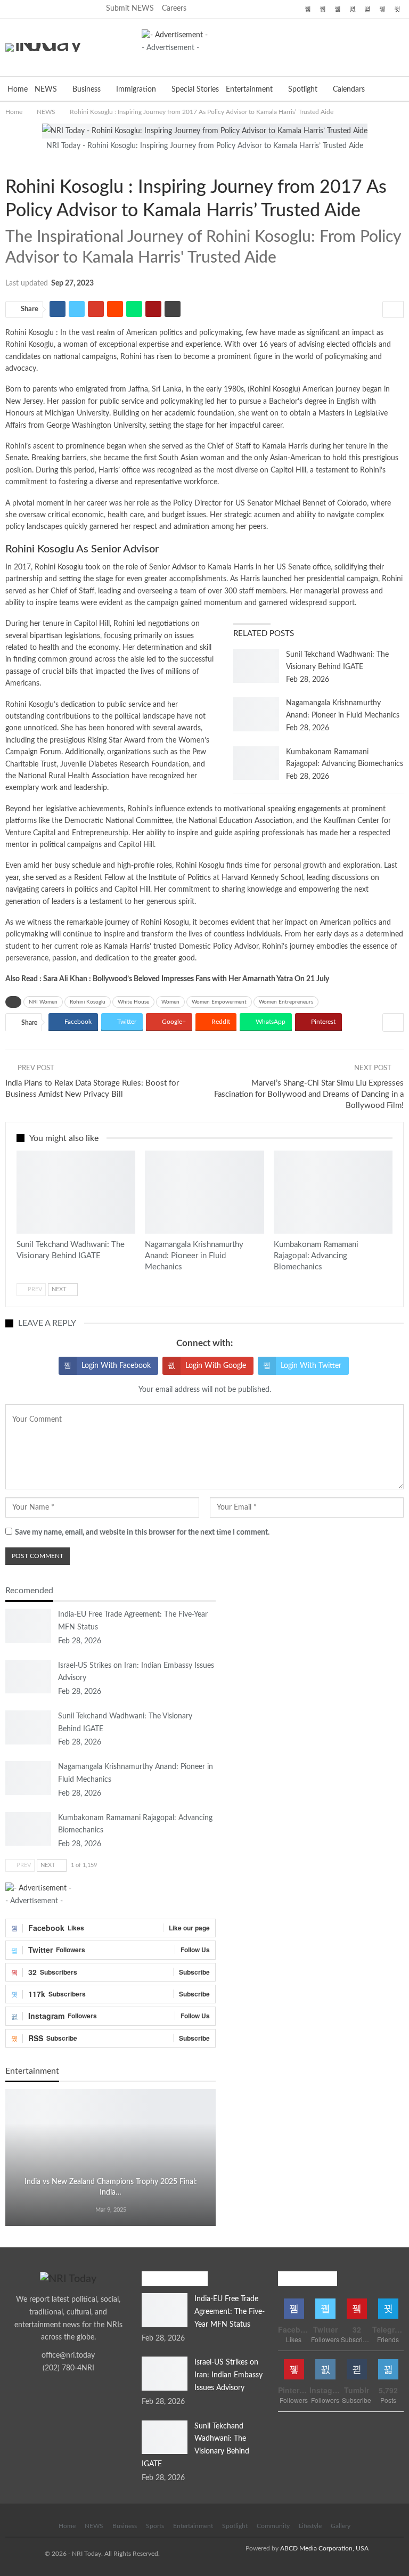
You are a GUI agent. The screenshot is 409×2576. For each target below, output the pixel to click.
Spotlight (303, 89)
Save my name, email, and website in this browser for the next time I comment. (142, 1532)
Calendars (349, 89)
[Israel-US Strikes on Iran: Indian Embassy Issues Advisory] (28, 1677)
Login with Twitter (311, 1366)
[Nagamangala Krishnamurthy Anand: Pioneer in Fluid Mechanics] (256, 714)
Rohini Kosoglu (274, 389)
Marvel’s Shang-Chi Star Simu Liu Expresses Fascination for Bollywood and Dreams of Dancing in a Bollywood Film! (309, 1094)
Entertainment (249, 89)
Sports (155, 2526)
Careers (174, 9)
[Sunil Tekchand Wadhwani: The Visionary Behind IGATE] (256, 666)
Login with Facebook (116, 1366)
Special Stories (195, 89)
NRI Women (43, 1002)
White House (133, 1002)
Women (18, 165)
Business (87, 89)
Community (273, 2526)
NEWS (46, 89)
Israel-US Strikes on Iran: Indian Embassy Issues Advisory (228, 2375)
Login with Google (216, 1366)
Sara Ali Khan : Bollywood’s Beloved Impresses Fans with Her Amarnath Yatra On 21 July (186, 979)
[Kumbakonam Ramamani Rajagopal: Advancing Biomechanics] (256, 763)
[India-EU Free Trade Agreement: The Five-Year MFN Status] (28, 1626)
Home (18, 89)
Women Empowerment (219, 1002)
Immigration (136, 89)
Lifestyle (310, 2526)
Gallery (341, 2526)
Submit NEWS (130, 9)
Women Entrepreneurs (286, 1002)
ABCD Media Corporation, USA (324, 2548)
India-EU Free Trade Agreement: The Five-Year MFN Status (230, 2312)
